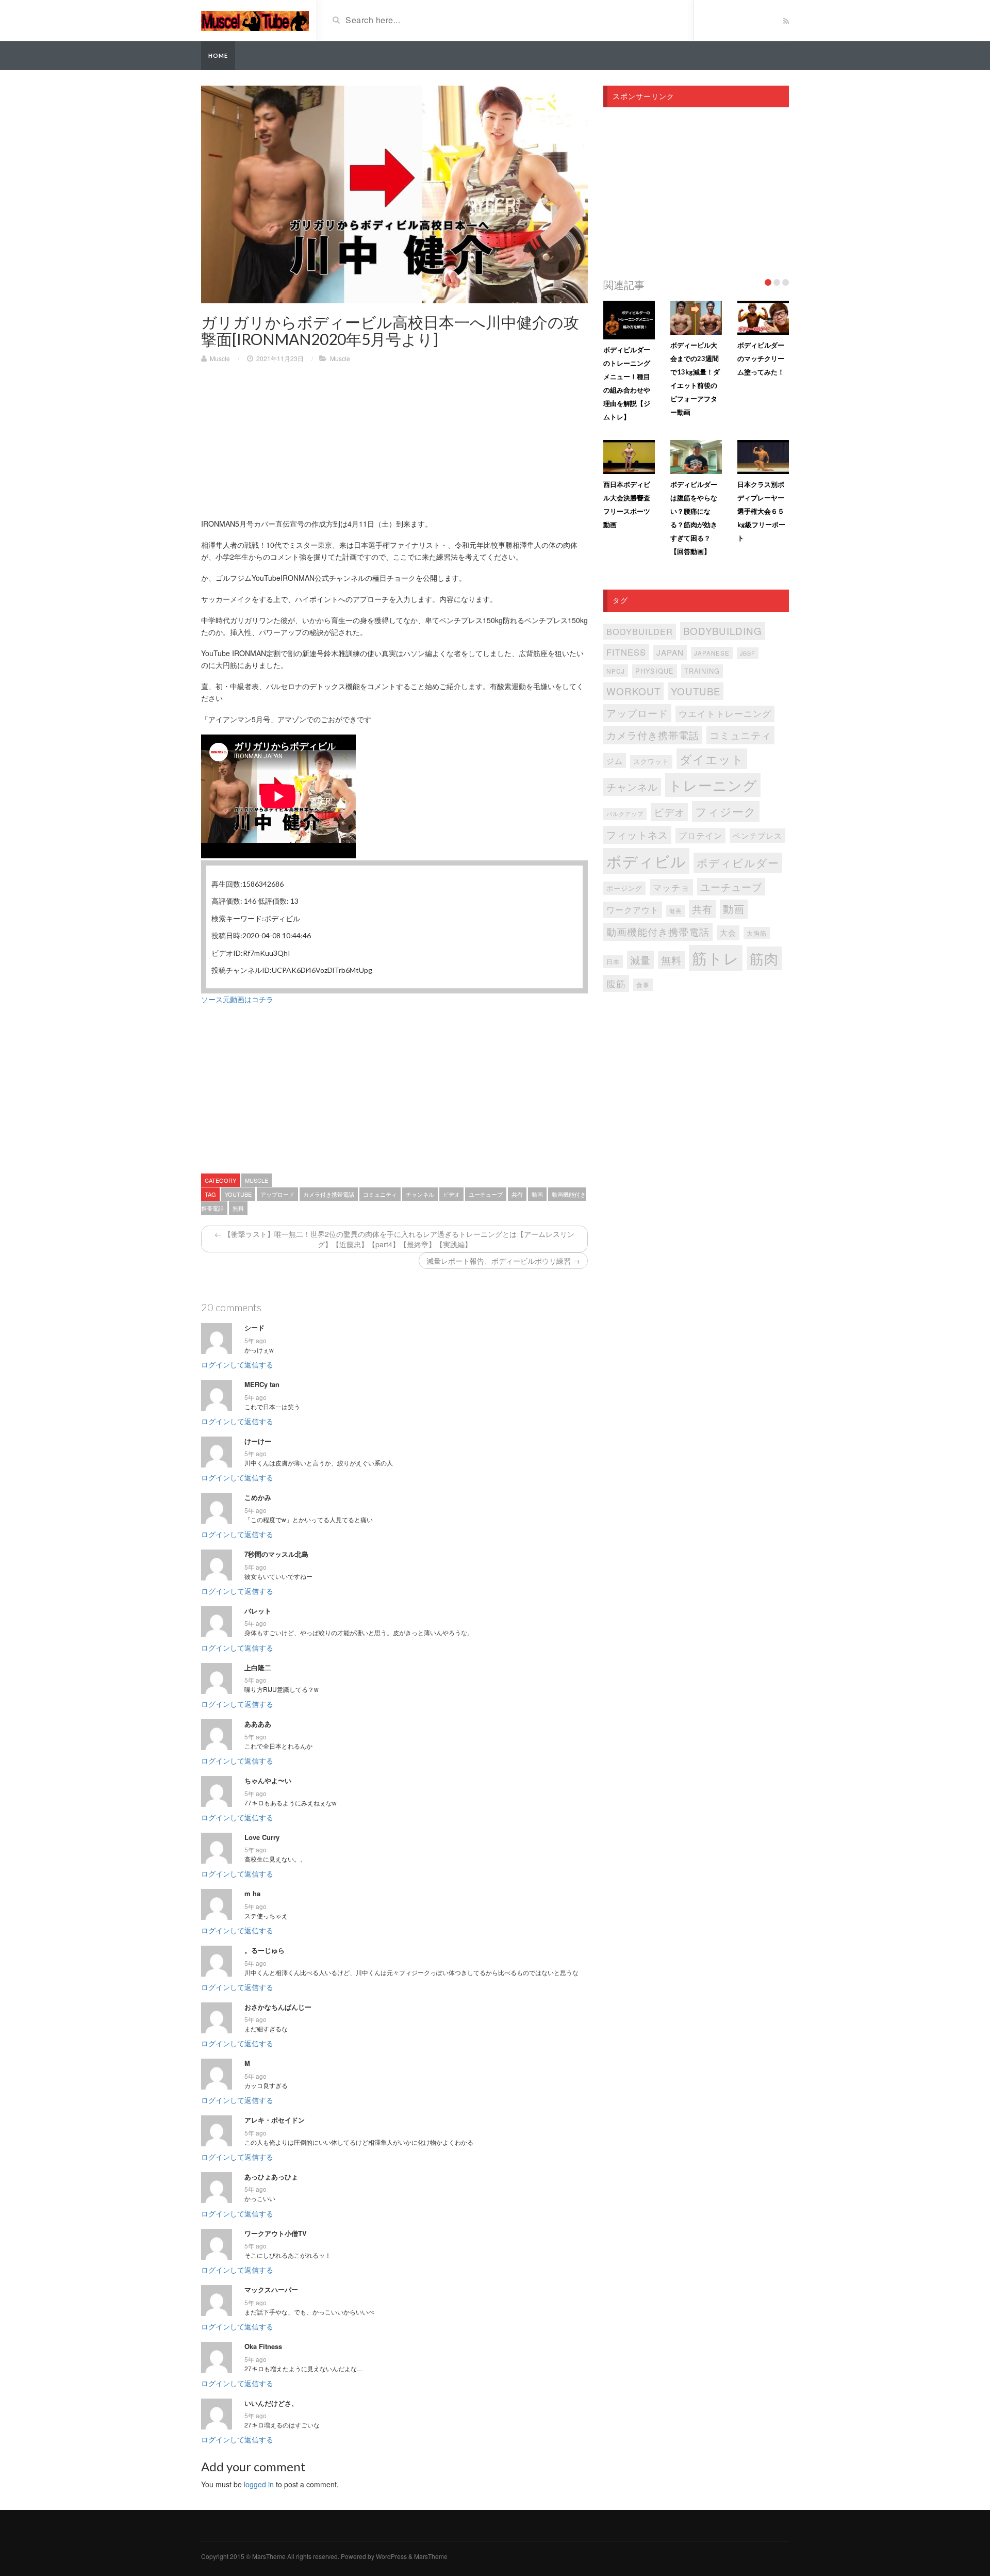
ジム (615, 761)
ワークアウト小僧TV (276, 2233)
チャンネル (420, 1194)
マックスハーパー (271, 2290)
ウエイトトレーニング (725, 713)
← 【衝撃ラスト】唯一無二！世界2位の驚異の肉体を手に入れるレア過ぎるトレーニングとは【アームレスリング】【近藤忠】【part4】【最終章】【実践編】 (394, 1239)
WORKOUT (633, 691)
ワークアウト (633, 909)
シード (254, 1328)
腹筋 (616, 983)
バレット (258, 1611)
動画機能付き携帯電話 (658, 931)
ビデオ (451, 1194)
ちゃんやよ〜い (268, 1781)
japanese (712, 653)
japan (670, 652)
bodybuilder (640, 631)
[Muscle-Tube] (255, 20)
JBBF (748, 653)
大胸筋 (757, 933)
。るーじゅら (265, 1950)
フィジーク (726, 811)
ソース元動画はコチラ (237, 999)
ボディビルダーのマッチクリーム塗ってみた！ (761, 358)
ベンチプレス (757, 835)
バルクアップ (625, 813)
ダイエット (712, 759)
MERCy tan (262, 1384)
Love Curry (262, 1837)
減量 (640, 960)
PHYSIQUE (655, 671)
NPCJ (616, 671)
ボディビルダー (738, 862)
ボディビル (646, 861)
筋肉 (764, 958)
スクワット (651, 761)
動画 (537, 1194)
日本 (613, 961)
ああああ (258, 1724)
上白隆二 (258, 1668)
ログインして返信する (237, 1364)
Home (218, 55)
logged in (259, 2484)
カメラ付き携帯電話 (329, 1194)
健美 (675, 911)
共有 (517, 1194)
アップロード (277, 1194)
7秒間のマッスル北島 (276, 1554)
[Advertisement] (394, 446)
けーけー (258, 1441)
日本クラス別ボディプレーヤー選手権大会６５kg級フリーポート (761, 511)
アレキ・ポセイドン (275, 2120)
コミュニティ (380, 1194)
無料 (238, 1208)
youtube (238, 1194)
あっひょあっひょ (271, 2177)
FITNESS (626, 652)
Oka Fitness (263, 2346)
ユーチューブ (486, 1194)
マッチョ (671, 887)
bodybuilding (723, 631)
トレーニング (713, 785)
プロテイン (700, 835)
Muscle (220, 358)
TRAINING (702, 671)
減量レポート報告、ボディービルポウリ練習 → (503, 1261)
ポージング (624, 888)
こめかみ (258, 1497)
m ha (252, 1894)
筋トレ (716, 957)
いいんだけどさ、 (271, 2403)
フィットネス (637, 835)
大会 (728, 932)
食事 (643, 985)
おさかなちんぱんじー (278, 2007)
